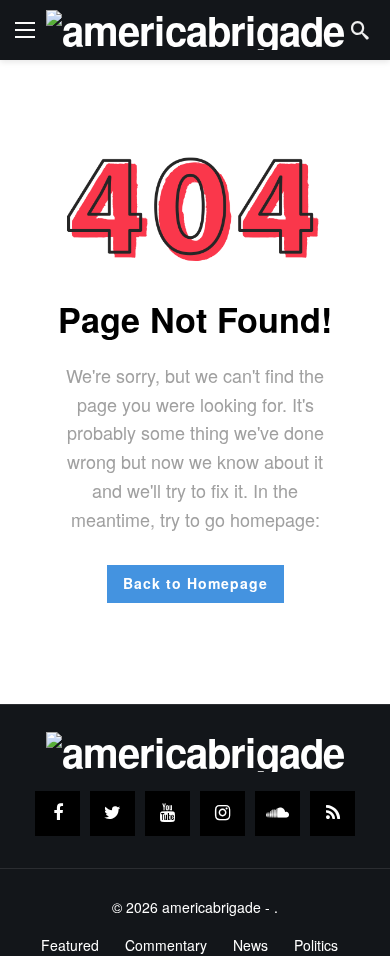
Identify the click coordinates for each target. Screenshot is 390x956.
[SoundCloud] (277, 813)
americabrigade (211, 907)
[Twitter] (112, 813)
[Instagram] (222, 813)
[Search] (360, 30)
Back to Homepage (195, 583)
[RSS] (332, 813)
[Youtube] (167, 813)
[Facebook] (57, 813)
